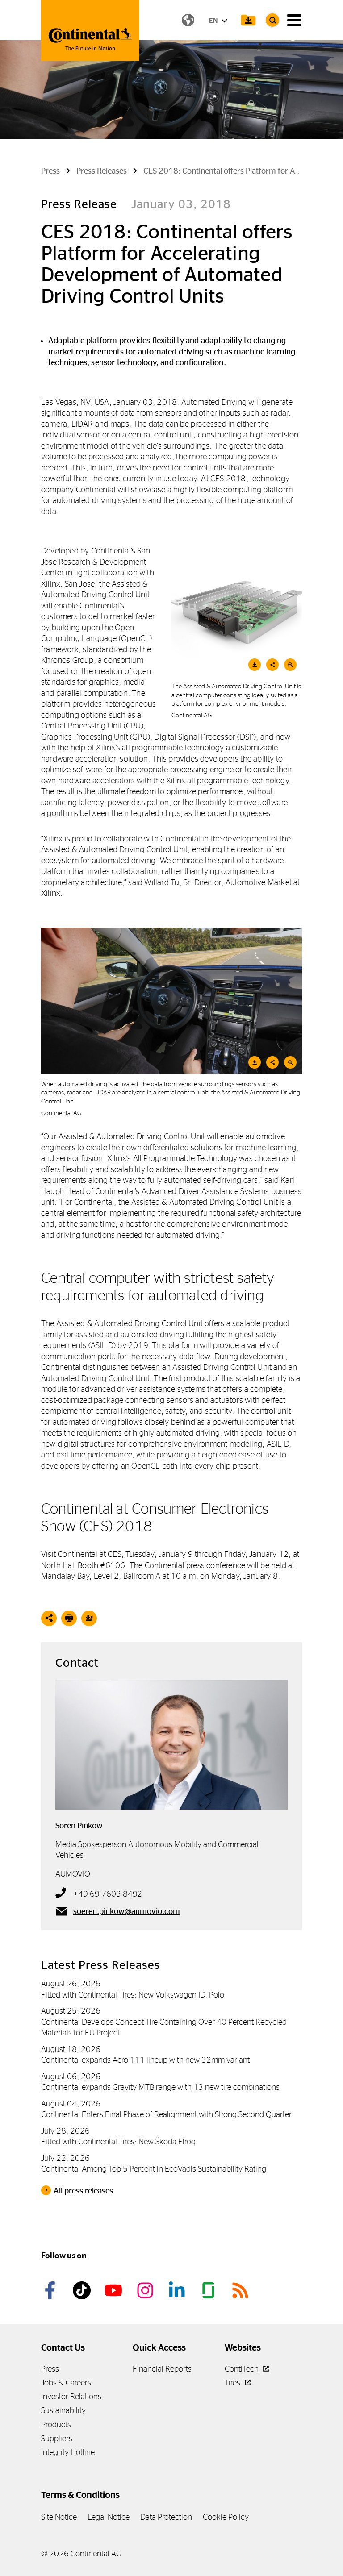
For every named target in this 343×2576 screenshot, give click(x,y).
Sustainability (63, 2410)
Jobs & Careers (66, 2382)
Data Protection (166, 2517)
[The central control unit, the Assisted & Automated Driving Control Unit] (171, 1001)
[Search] (272, 20)
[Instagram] (146, 2290)
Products (56, 2424)
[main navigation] (294, 20)
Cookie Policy (226, 2517)
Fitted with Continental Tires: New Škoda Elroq (118, 2141)
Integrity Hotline (68, 2452)
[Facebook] (51, 2290)
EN (214, 20)
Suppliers (57, 2438)
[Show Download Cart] (248, 20)
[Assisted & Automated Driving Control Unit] (237, 611)
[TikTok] (83, 2290)
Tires (233, 2382)
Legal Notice (109, 2517)
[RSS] (242, 2290)
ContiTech (243, 2369)
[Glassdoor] (210, 2290)
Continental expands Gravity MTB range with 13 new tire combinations (160, 2087)
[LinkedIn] (178, 2290)
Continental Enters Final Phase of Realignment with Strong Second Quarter (166, 2114)
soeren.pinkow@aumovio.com (127, 1911)
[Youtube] (115, 2290)
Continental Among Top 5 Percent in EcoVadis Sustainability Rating (154, 2169)
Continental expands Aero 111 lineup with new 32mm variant (145, 2060)
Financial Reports (162, 2369)
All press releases (83, 2191)
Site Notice (59, 2517)
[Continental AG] (90, 30)
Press (50, 2369)
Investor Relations (71, 2396)
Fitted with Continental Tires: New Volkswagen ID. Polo (133, 1995)
